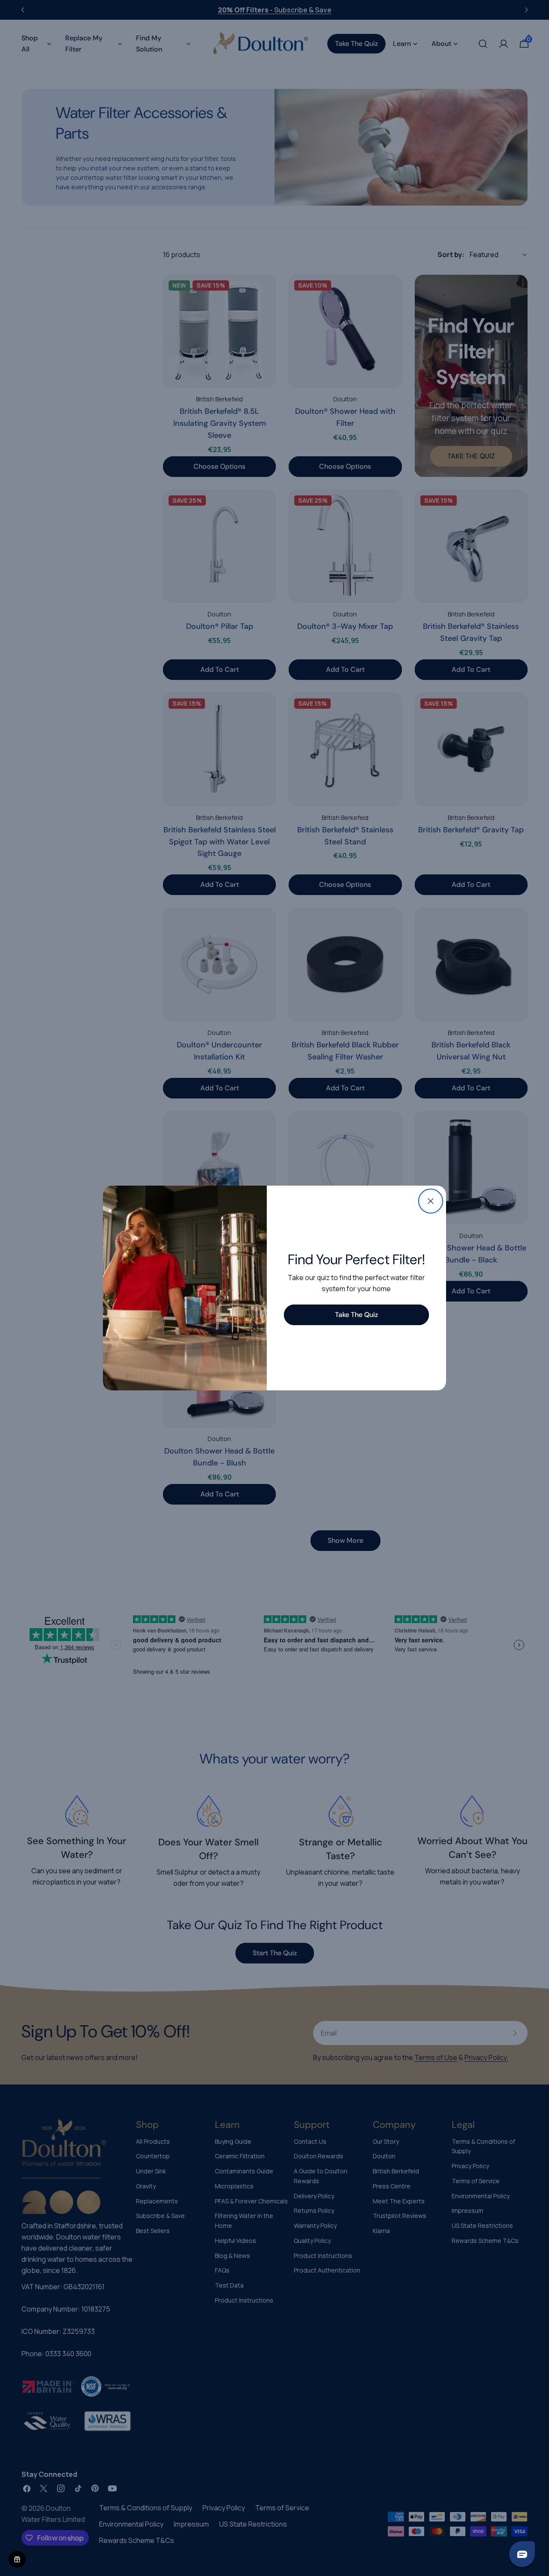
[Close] (431, 1201)
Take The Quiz (356, 1315)
